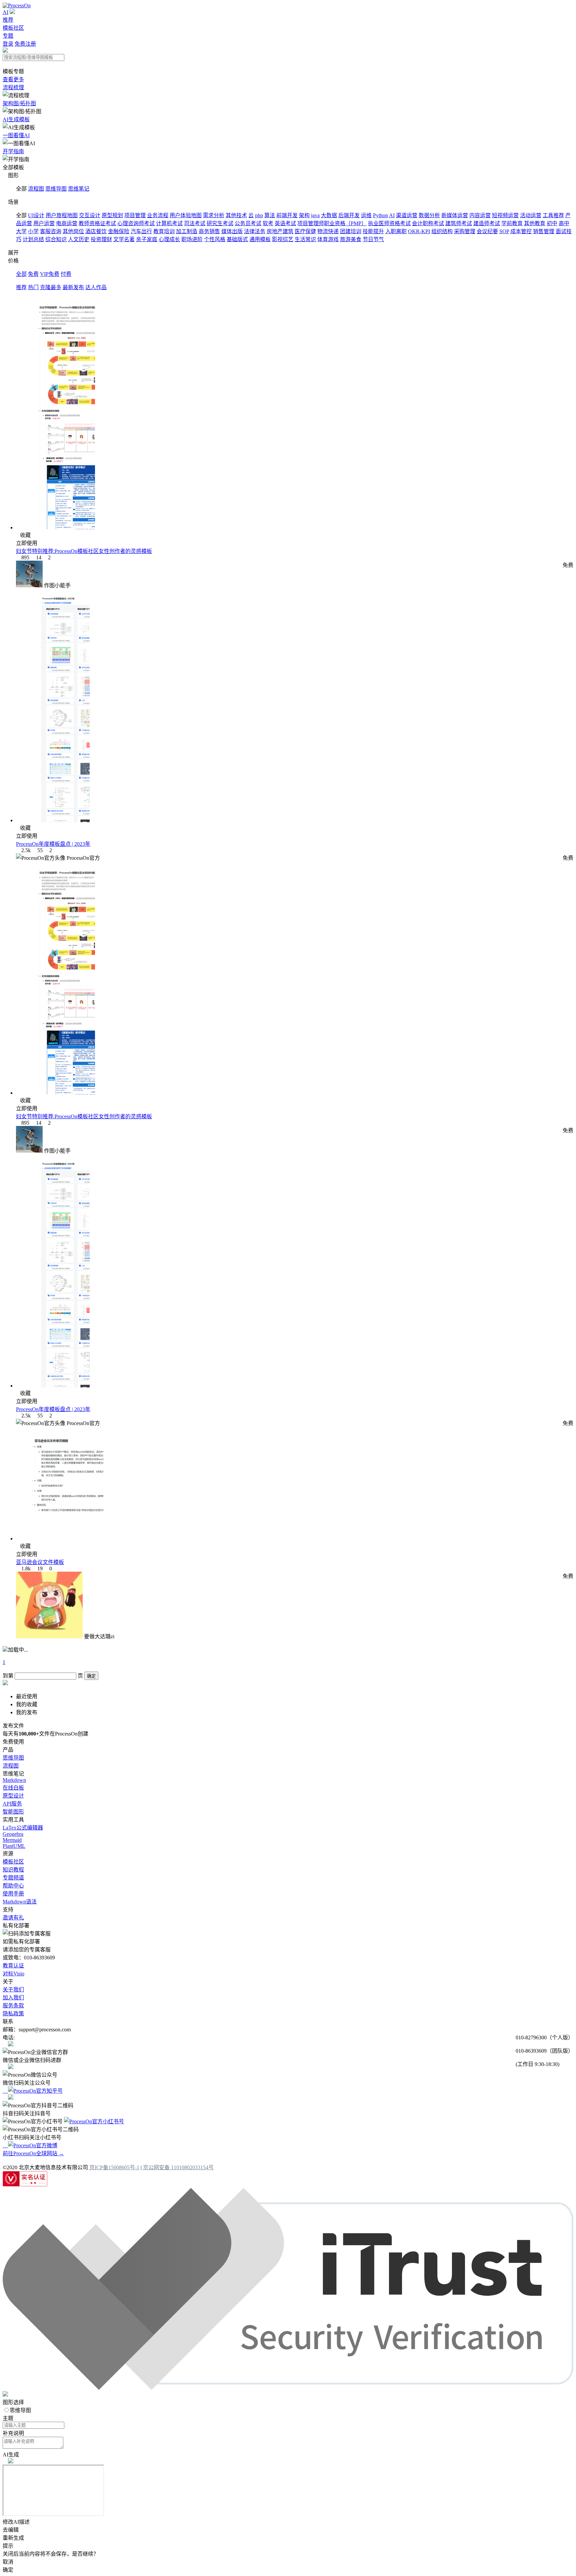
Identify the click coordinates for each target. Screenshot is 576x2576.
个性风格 (215, 239)
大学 (21, 231)
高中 (564, 223)
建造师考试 (487, 223)
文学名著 (124, 239)
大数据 (329, 215)
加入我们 (13, 1998)
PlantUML (14, 1846)
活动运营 (531, 215)
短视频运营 (505, 215)
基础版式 (237, 239)
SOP (504, 231)
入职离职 (396, 231)
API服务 (12, 1804)
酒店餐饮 (96, 231)
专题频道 (13, 1878)
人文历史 (79, 239)
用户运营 (44, 223)
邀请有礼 (13, 1918)
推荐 (8, 20)
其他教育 (535, 223)
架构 (304, 215)
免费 (33, 274)
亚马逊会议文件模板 (40, 1562)
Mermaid (12, 1840)
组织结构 (442, 231)
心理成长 (169, 239)
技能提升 (373, 231)
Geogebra (13, 1834)
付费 (66, 274)
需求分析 (214, 215)
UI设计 (36, 215)
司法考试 (195, 223)
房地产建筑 (280, 231)
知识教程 (13, 1870)
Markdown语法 (20, 1902)
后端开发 (349, 215)
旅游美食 (351, 239)
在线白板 (13, 1788)
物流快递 (328, 231)
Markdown (14, 1780)
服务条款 (13, 2006)
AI (5, 12)
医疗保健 (305, 231)
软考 (268, 223)
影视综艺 (283, 239)
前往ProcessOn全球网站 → (33, 2153)
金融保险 (119, 231)
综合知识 (56, 239)
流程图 (36, 189)
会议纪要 (487, 231)
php (259, 215)
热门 (33, 287)
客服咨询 (51, 231)
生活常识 (305, 239)
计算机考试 (169, 223)
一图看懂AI (16, 135)
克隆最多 (51, 287)
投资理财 (101, 239)
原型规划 (112, 215)
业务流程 (158, 215)
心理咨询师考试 (136, 223)
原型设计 (13, 1796)
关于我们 (13, 1990)
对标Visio (13, 1974)
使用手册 (13, 1894)
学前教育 (512, 223)
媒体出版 (232, 231)
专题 (8, 36)
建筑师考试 (459, 223)
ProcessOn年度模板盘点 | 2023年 (53, 844)
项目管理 (135, 215)
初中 (552, 223)
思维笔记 (79, 189)
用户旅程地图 (62, 215)
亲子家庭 (147, 239)
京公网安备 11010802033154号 (178, 2167)
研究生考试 (220, 223)
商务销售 (209, 231)
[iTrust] (288, 2388)
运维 (366, 215)
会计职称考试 (428, 223)
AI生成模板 (16, 119)
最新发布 (73, 287)
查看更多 (13, 79)
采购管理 (465, 231)
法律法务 (255, 231)
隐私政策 (13, 2014)
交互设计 (90, 215)
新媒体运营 (455, 215)
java (315, 215)
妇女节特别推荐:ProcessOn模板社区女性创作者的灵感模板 (84, 551)
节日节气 (373, 239)
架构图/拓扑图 (19, 103)
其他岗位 (73, 231)
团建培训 (351, 231)
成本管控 (521, 231)
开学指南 (13, 151)
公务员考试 (248, 223)
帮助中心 (13, 1886)
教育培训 (164, 231)
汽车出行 (141, 231)
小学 (33, 231)
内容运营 (480, 215)
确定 (91, 1676)
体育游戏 (328, 239)
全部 (21, 274)
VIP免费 (50, 274)
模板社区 (13, 28)
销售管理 (544, 231)
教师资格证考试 (97, 223)
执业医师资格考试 (389, 223)
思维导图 (56, 189)
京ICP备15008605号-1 (114, 2167)
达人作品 (96, 287)
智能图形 (13, 1812)
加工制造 (187, 231)
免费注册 (25, 44)
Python (380, 215)
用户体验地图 (186, 215)
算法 (270, 215)
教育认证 (13, 1966)
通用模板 (260, 239)
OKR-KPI (419, 231)
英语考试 (285, 223)
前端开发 (287, 215)
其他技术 (236, 215)
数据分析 (429, 215)
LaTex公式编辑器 (23, 1828)
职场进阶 (192, 239)
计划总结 (33, 239)
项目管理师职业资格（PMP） (332, 223)
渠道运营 (407, 215)
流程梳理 (13, 87)
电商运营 (67, 223)
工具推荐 (553, 215)
